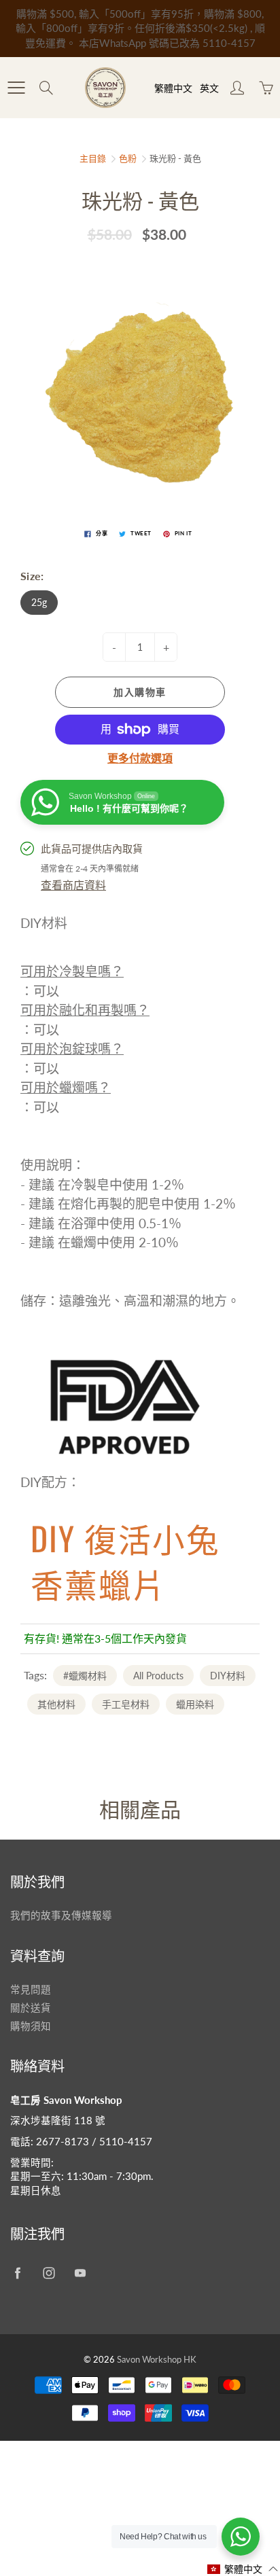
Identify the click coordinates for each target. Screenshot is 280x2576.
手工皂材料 (126, 1704)
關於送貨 (31, 2008)
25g (39, 602)
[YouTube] (80, 2273)
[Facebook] (17, 2273)
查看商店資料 (73, 885)
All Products (158, 1676)
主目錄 (93, 158)
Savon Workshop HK (157, 2359)
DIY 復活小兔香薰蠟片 (125, 1560)
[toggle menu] (16, 88)
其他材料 (56, 1704)
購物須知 (31, 2026)
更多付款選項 (140, 758)
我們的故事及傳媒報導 (61, 1915)
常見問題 (31, 1989)
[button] (243, 2569)
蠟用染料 (195, 1704)
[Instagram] (49, 2273)
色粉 (128, 158)
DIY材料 (228, 1676)
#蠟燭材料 (85, 1676)
